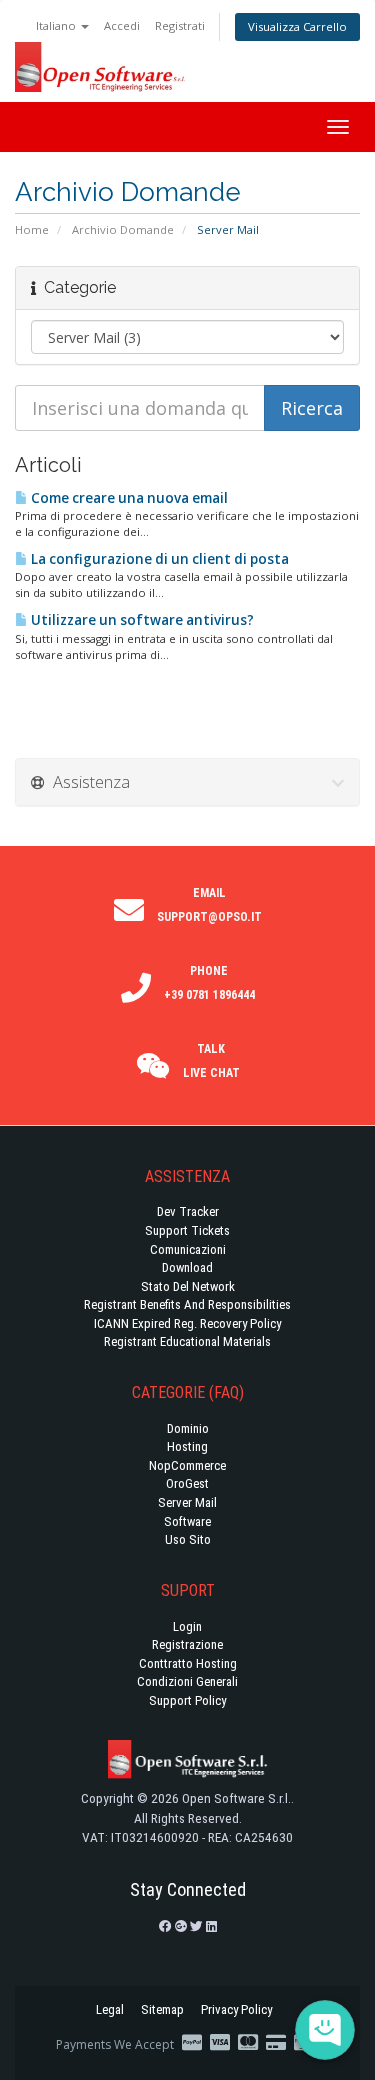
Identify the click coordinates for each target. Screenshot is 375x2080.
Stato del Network (188, 1286)
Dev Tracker (188, 1211)
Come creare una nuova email (128, 498)
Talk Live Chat (211, 1061)
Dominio (188, 1428)
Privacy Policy (236, 2009)
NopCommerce (187, 1465)
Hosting (187, 1446)
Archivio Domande (123, 229)
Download (187, 1267)
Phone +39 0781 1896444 (209, 983)
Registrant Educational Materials (187, 1341)
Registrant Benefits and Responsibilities (187, 1304)
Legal (110, 2009)
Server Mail (187, 1502)
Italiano (57, 25)
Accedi (122, 25)
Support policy (187, 1700)
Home (32, 229)
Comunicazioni (188, 1249)
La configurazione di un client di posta (158, 559)
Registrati (180, 25)
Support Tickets (187, 1230)
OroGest (187, 1483)
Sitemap (162, 2009)
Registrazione (187, 1644)
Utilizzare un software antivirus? (141, 620)
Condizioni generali (187, 1681)
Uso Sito (188, 1539)
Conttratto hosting (188, 1663)
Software (187, 1521)
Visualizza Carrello (297, 26)
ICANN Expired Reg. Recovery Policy (187, 1323)
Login (187, 1626)
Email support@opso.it (209, 905)
